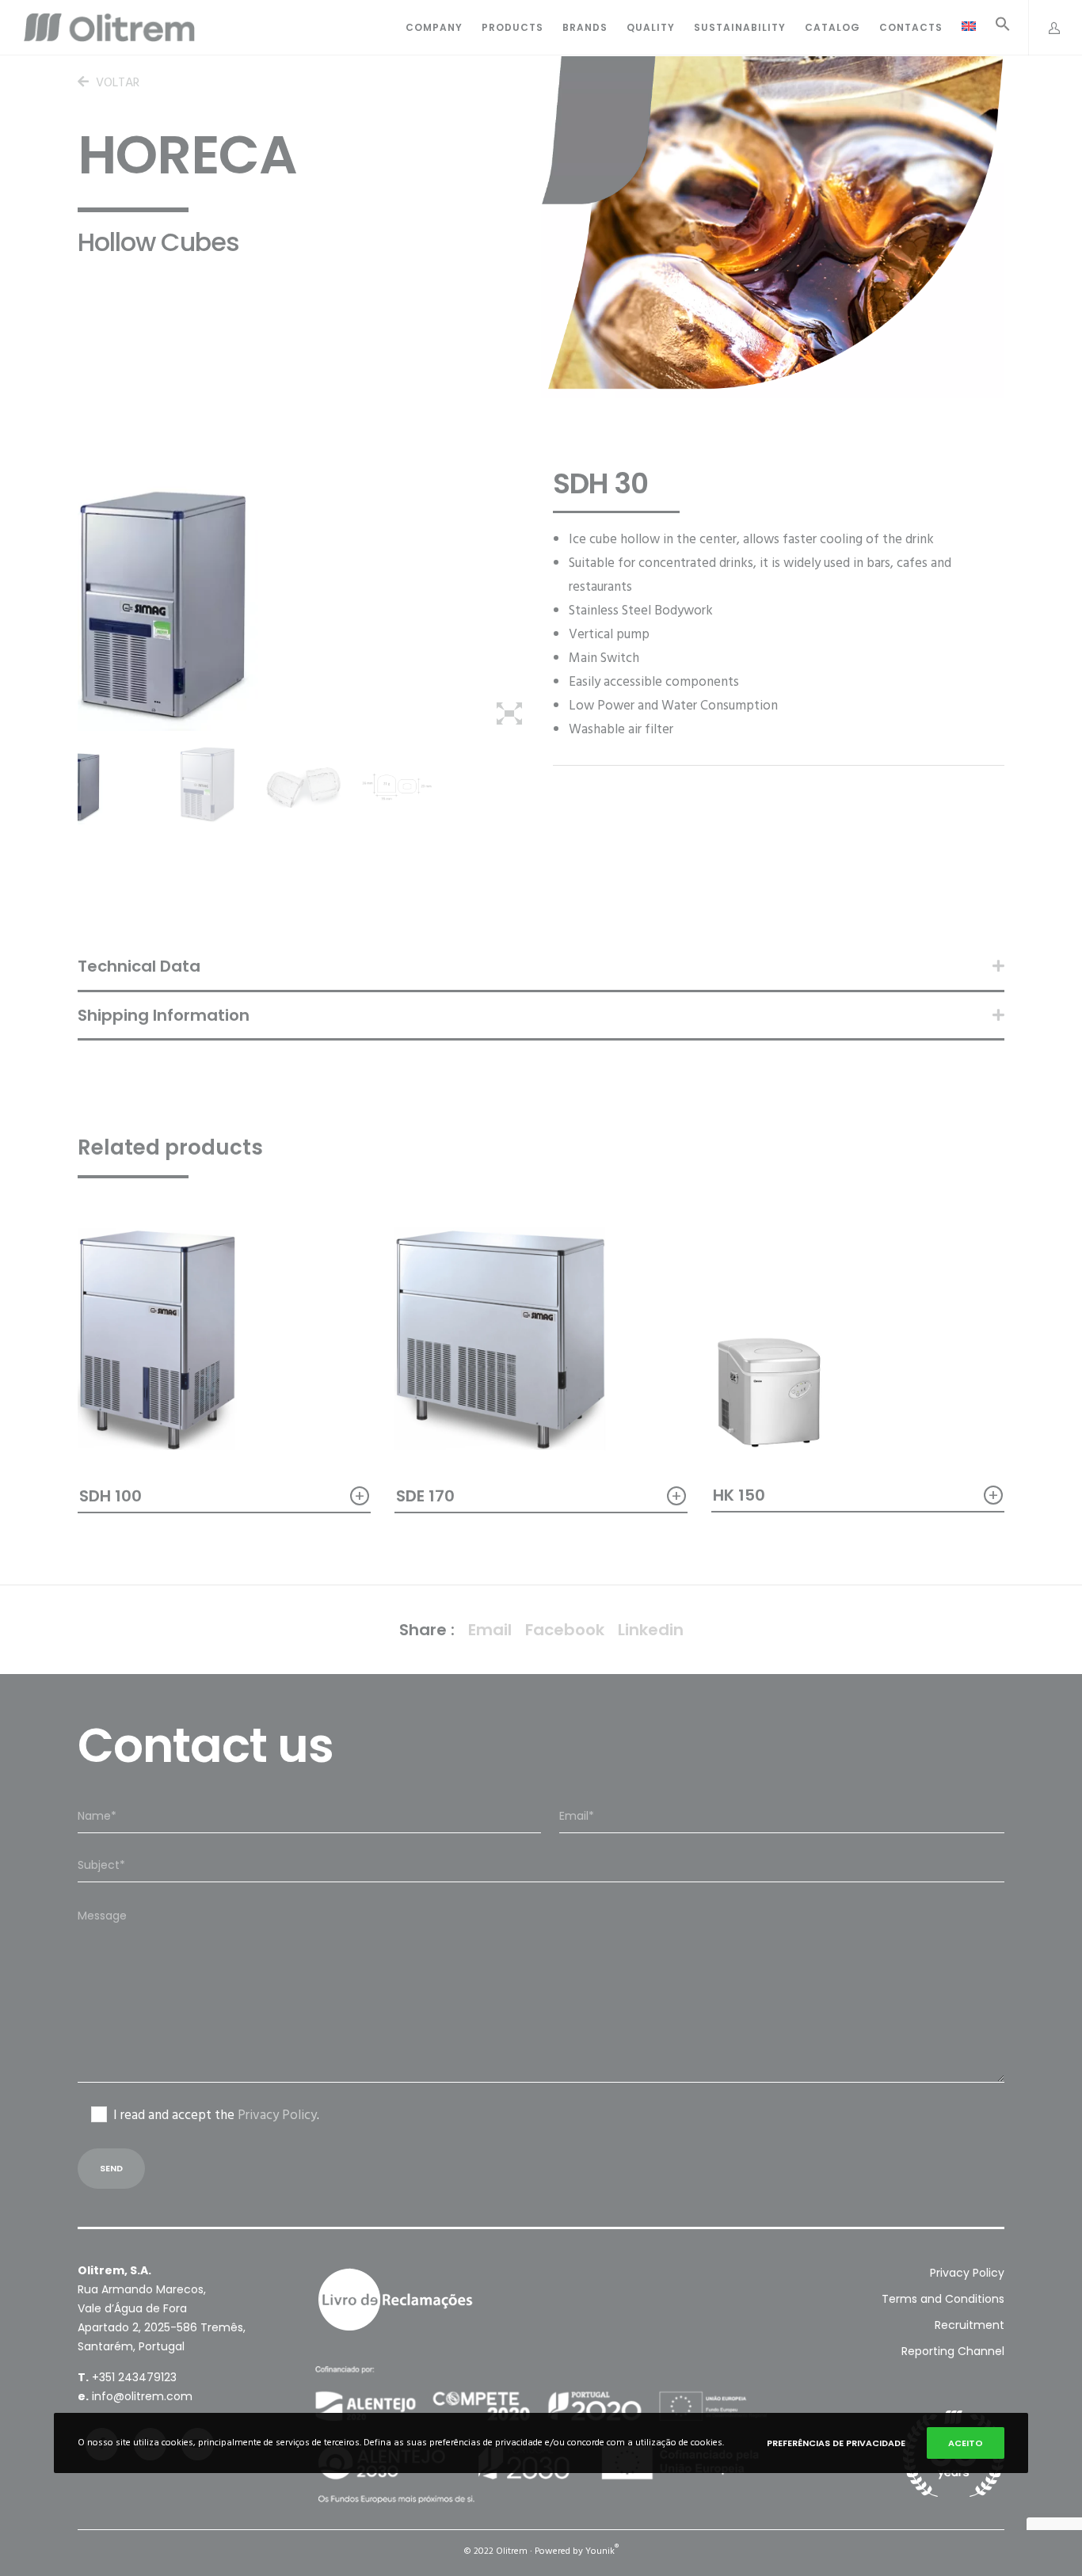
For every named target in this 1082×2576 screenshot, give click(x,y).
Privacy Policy (277, 2115)
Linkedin (651, 1630)
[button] (993, 28)
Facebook (565, 1630)
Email (490, 1630)
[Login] (1046, 28)
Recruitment (970, 2325)
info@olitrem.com (142, 2396)
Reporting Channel (953, 2351)
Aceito (966, 2443)
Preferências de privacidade (836, 2443)
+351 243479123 (134, 2377)
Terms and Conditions (943, 2299)
